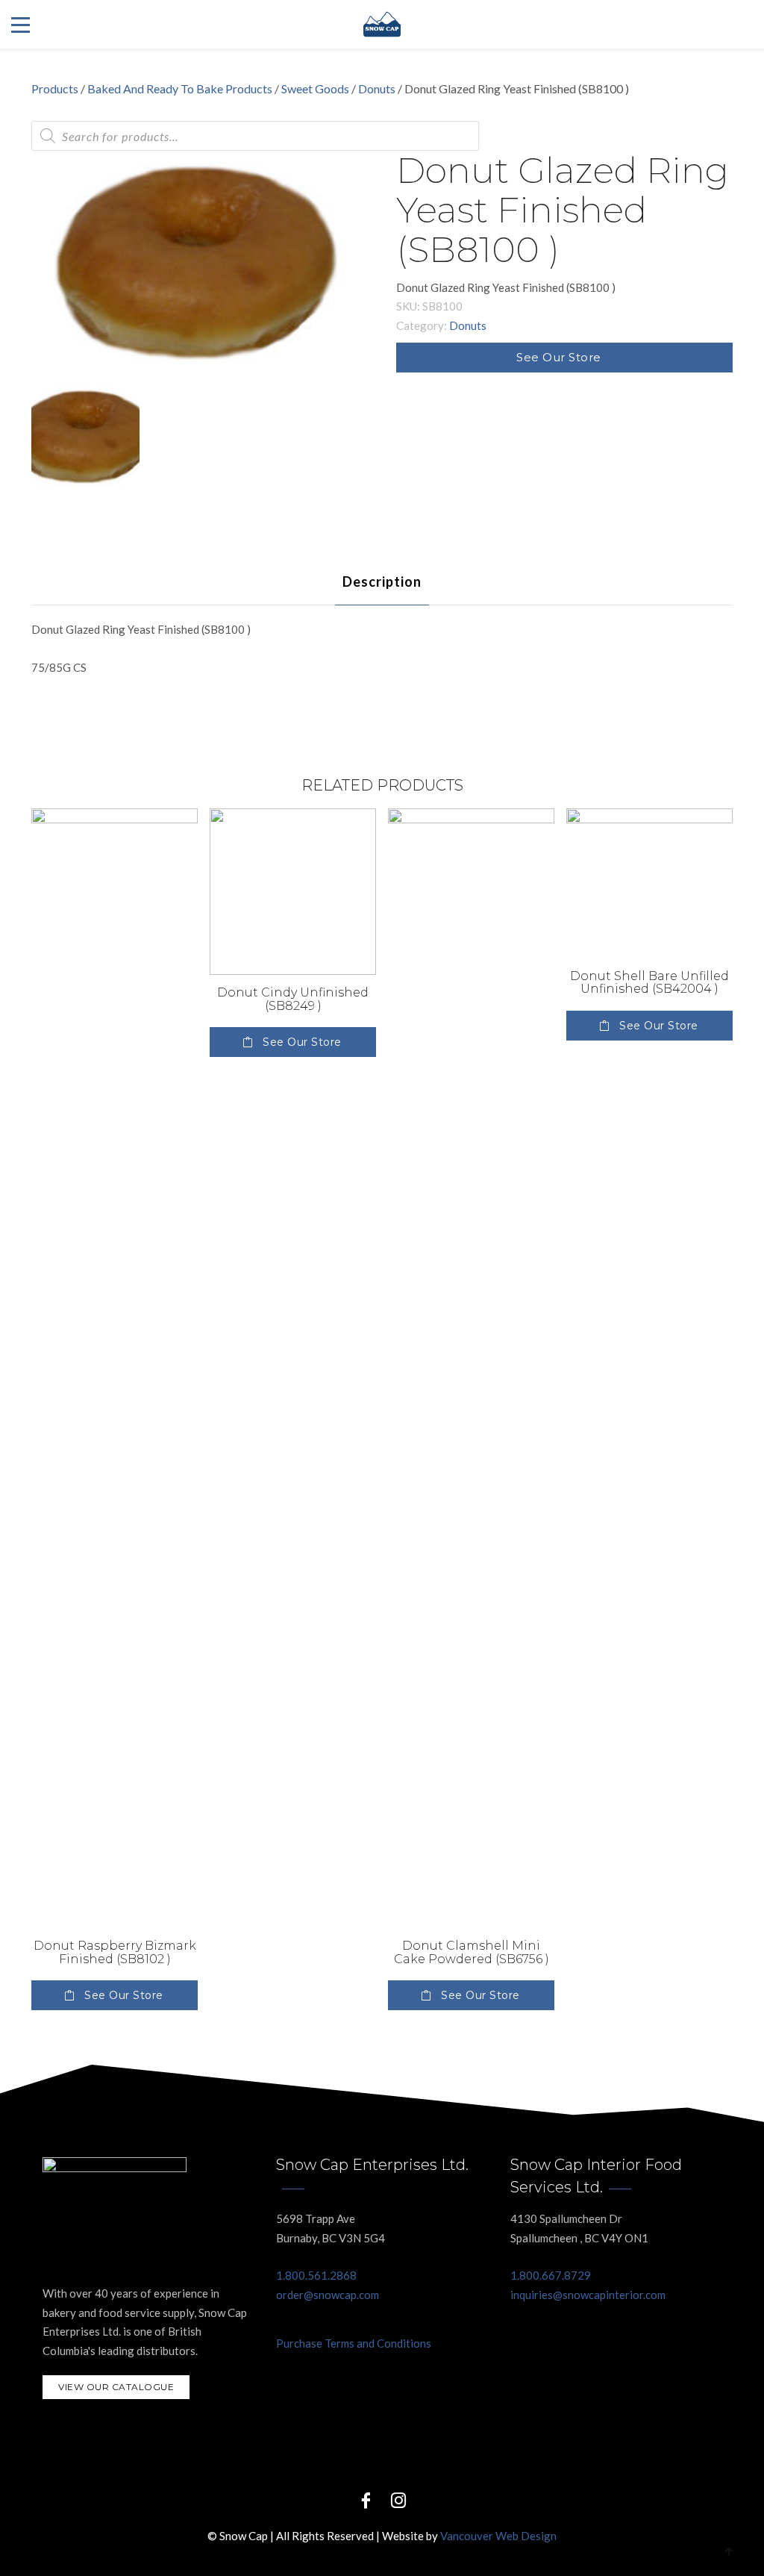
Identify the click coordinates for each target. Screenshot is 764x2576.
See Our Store (559, 357)
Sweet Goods (315, 88)
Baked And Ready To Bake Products (180, 88)
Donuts (377, 88)
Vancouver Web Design (498, 2536)
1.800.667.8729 (551, 2275)
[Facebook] (366, 2499)
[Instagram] (398, 2499)
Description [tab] (382, 581)
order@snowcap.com (328, 2295)
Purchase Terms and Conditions (354, 2343)
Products (55, 88)
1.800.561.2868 (316, 2275)
